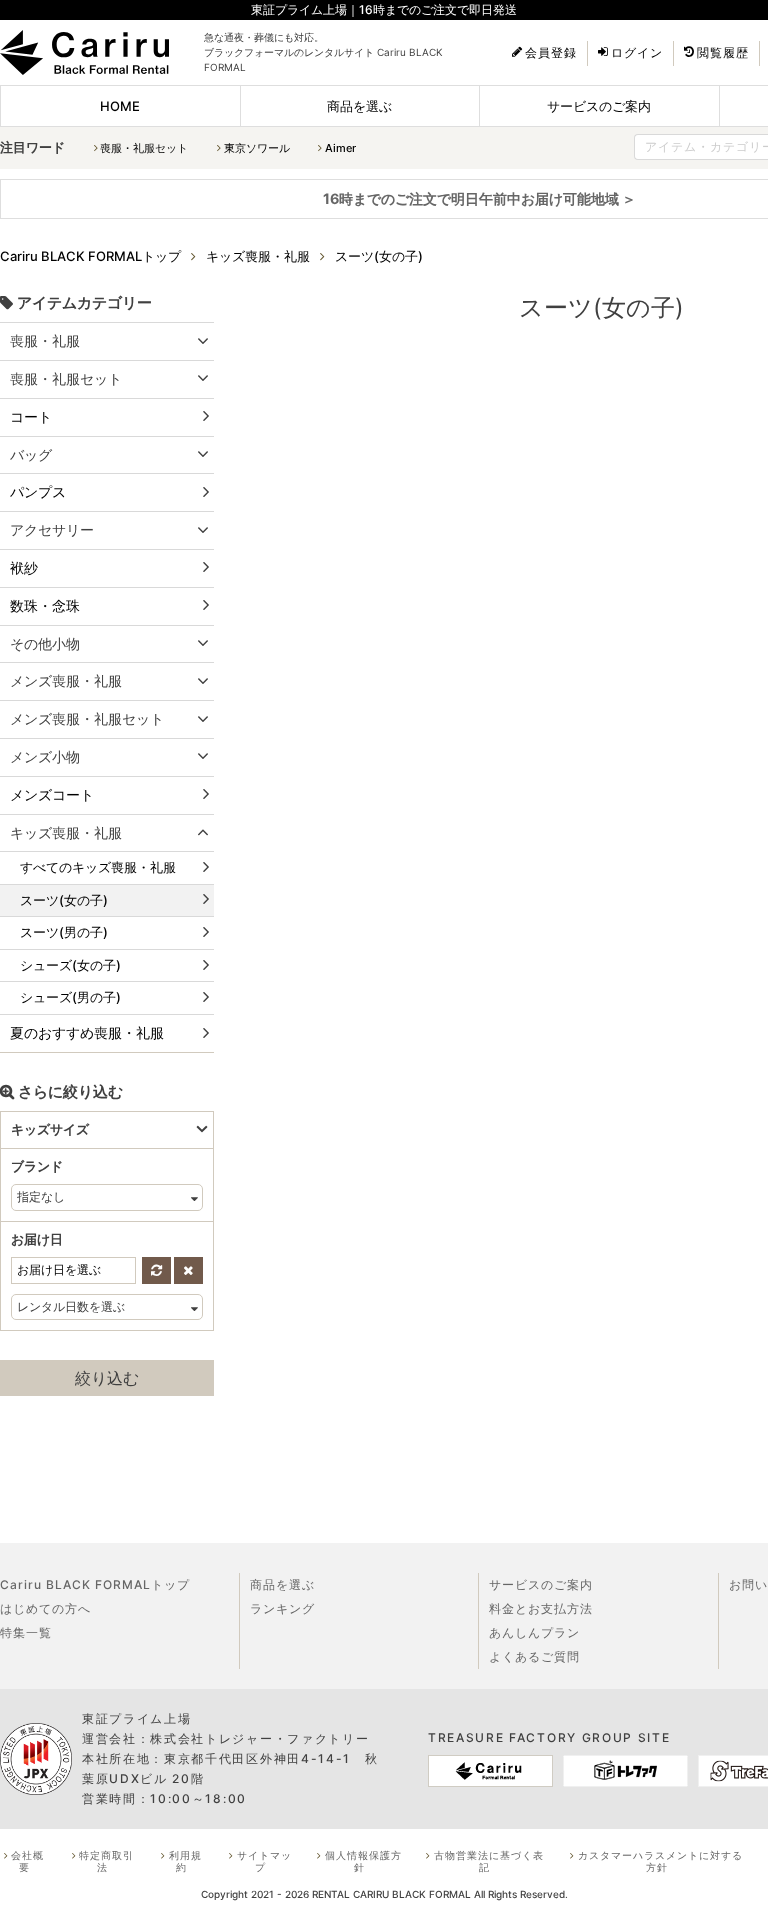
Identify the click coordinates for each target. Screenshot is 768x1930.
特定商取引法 (106, 1861)
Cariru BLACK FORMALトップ (95, 1584)
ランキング (282, 1608)
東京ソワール (257, 148)
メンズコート (52, 794)
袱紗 (24, 567)
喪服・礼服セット (144, 148)
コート (31, 416)
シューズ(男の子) (70, 998)
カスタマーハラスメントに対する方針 (660, 1861)
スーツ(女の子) (64, 900)
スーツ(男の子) (64, 932)
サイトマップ (264, 1861)
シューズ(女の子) (70, 965)
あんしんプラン (534, 1632)
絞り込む (107, 1378)
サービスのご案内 (599, 106)
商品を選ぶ (359, 106)
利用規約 (185, 1861)
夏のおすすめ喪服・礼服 (87, 1032)
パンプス (38, 491)
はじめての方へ (45, 1608)
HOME (120, 106)
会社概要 (27, 1861)
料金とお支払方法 (541, 1608)
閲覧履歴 (723, 53)
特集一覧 (26, 1632)
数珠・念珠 (45, 605)
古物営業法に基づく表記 (489, 1861)
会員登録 (551, 53)
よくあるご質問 (534, 1656)
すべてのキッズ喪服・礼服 (98, 867)
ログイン (637, 53)
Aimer (340, 148)
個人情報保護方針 (363, 1861)
